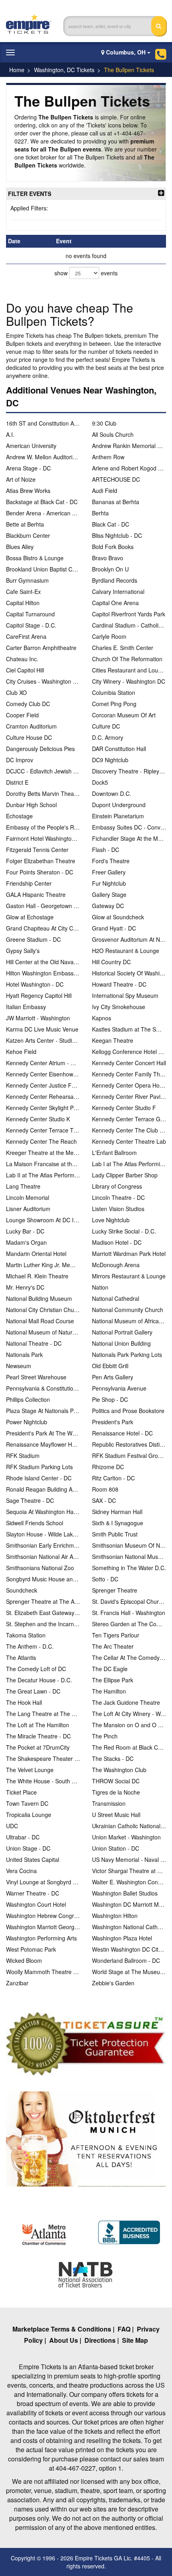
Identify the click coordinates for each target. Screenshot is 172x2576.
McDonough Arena (116, 1265)
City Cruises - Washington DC (43, 681)
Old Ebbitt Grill (110, 1366)
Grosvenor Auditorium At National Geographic (129, 939)
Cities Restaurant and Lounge (129, 670)
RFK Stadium (23, 1456)
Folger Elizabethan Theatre (41, 861)
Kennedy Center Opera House (129, 1085)
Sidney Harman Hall (117, 1512)
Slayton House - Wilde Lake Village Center (43, 1534)
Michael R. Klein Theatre (37, 1276)
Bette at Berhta (25, 524)
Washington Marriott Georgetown (43, 1927)
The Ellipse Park (113, 1680)
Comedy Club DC (28, 704)
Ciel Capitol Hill (25, 670)
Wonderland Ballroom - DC (126, 1960)
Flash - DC (106, 850)
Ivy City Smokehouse (119, 1007)
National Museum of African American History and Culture (129, 1321)
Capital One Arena (115, 603)
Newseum (19, 1366)
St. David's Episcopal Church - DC (129, 1601)
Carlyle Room (109, 636)
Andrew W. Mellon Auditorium (43, 457)
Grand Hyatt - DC (114, 928)
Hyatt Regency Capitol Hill (39, 995)
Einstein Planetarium (118, 816)
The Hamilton (109, 1691)
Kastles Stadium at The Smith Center (129, 1029)
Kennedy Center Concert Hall (129, 1063)
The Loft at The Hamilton (38, 1725)
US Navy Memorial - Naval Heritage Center (129, 1859)
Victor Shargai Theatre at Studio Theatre (129, 1871)
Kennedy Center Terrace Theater (43, 1130)
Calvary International (118, 592)
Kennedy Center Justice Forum (43, 1085)
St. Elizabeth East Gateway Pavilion (43, 1613)
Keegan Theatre (113, 1040)
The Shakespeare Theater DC (43, 1758)
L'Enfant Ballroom (114, 1153)
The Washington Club (119, 1770)
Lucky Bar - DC (25, 1231)
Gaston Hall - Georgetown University (43, 906)
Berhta (100, 513)
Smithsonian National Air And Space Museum (43, 1557)
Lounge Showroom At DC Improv (43, 1220)
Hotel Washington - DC (35, 984)
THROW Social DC (116, 1781)
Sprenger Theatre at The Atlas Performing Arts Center (43, 1601)
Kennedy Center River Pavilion (129, 1096)
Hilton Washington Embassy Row (43, 973)
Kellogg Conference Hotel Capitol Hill (129, 1052)
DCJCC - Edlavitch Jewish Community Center (43, 771)
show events (86, 273)
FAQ (124, 2329)
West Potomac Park (31, 1949)
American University (31, 446)
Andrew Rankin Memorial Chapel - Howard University (129, 446)
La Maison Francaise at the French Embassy (43, 1164)
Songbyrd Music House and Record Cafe (43, 1579)
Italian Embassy (26, 1007)
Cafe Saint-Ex (23, 592)
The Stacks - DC (113, 1758)
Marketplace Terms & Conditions (62, 2329)
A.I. (10, 434)
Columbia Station (114, 692)
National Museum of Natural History (43, 1332)
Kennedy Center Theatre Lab (129, 1141)
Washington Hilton (115, 1916)
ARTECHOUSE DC (116, 479)
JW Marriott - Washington (38, 1018)
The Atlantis (21, 1657)
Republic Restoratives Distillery (129, 1444)
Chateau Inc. (22, 659)
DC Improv (20, 760)
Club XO (16, 692)
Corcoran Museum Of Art (124, 715)
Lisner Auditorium (28, 1209)
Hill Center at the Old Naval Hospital (43, 962)
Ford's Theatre (111, 861)
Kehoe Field (21, 1052)
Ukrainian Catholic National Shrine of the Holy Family (129, 1826)
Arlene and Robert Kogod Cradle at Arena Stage (129, 468)
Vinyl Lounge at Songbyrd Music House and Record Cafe (43, 1882)
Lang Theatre (23, 1186)
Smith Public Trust (115, 1534)
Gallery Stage (109, 894)
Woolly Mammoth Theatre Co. (43, 1972)
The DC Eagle (110, 1669)
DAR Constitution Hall (119, 749)
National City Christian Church (43, 1310)
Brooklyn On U (110, 569)
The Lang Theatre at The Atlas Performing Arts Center (43, 1714)
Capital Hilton (23, 603)
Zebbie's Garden (113, 1983)
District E (17, 782)
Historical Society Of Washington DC (129, 973)
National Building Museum (39, 1298)
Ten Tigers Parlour (116, 1635)
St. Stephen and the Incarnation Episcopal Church (43, 1624)
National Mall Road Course (40, 1321)
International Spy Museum (125, 995)
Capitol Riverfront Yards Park (129, 614)
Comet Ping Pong (114, 704)
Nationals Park (24, 1355)
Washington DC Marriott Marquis (129, 1904)
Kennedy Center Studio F (124, 1108)
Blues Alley (20, 547)
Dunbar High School (31, 805)
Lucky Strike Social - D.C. (124, 1231)
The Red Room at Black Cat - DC (129, 1747)
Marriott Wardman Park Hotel (129, 1254)
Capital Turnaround (30, 614)
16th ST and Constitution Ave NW (43, 423)
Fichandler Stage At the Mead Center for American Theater (129, 838)
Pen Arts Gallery (113, 1377)
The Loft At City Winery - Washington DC (129, 1714)
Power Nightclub (27, 1422)
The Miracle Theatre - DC (38, 1736)
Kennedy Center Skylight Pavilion (43, 1108)
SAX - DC (104, 1500)
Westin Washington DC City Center (129, 1949)
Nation (100, 1287)
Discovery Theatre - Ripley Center (129, 771)
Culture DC (106, 726)
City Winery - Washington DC (129, 681)
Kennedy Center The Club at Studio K (129, 1130)
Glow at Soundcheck (118, 917)
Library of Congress (117, 1186)
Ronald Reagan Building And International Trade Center (43, 1489)
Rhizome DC (108, 1467)
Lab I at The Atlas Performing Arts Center (129, 1164)
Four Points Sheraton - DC (40, 872)
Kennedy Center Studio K (38, 1119)
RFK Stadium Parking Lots (39, 1467)
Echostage (19, 816)
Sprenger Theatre (115, 1590)
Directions (100, 2340)
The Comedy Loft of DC (36, 1669)
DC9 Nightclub (110, 760)
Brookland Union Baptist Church (43, 569)
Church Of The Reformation (127, 659)
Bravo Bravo (108, 558)
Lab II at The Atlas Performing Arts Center (43, 1175)
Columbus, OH (126, 52)
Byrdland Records (115, 580)
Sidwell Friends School (35, 1523)
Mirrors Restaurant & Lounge (129, 1276)
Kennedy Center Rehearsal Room (43, 1096)
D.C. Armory (108, 737)
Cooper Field (22, 715)
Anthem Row (108, 457)
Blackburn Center (28, 535)
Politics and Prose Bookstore (128, 1411)
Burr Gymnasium (27, 580)
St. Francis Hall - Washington (129, 1613)
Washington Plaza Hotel (122, 1938)
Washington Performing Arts (41, 1938)
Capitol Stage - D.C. (31, 625)
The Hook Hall (24, 1702)
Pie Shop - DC (110, 1399)
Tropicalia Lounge (29, 1815)
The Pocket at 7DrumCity (38, 1747)
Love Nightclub (111, 1220)
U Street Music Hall (116, 1815)
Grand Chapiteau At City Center (43, 928)
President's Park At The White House (43, 1433)
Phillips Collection (28, 1399)
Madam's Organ (26, 1242)
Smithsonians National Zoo (40, 1568)
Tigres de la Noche (116, 1792)
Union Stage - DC (28, 1848)
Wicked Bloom (24, 1960)
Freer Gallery (109, 872)
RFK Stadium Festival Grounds (129, 1456)
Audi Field (105, 491)
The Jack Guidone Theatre (126, 1702)
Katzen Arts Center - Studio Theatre (43, 1040)
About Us (64, 2340)
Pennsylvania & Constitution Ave (43, 1388)
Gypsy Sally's (23, 951)
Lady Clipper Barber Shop (125, 1175)
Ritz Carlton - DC (113, 1478)
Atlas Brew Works (28, 491)
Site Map (135, 2340)
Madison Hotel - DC (117, 1242)
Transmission (109, 1803)
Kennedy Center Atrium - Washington (43, 1063)
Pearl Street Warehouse (36, 1377)
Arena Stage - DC (28, 468)
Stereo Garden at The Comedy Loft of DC (129, 1624)
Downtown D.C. (112, 793)
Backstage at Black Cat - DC (42, 502)
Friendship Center (29, 883)
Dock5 (100, 782)
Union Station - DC (116, 1848)
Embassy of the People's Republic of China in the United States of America (43, 827)
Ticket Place (21, 1792)
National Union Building (121, 1343)
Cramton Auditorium (31, 726)
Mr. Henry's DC (25, 1287)
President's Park (113, 1422)
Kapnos (102, 1018)
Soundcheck (22, 1590)
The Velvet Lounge (30, 1770)
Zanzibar (17, 1983)
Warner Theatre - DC (33, 1893)
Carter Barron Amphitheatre (41, 648)
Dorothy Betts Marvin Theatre (43, 793)
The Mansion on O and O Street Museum (129, 1725)
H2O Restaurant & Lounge (126, 951)
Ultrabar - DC (23, 1837)
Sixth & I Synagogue (118, 1523)
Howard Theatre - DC (119, 984)
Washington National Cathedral (129, 1927)
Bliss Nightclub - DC (117, 535)
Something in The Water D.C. (129, 1568)
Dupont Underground (119, 805)
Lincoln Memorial (28, 1197)
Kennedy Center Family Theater (129, 1074)
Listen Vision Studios (118, 1209)
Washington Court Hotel (36, 1904)
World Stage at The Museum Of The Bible (129, 1972)
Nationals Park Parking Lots (127, 1355)
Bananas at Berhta (116, 502)
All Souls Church (113, 434)
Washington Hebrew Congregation (43, 1916)
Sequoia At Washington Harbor (43, 1512)
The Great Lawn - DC (33, 1691)
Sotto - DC (105, 1579)
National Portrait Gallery (122, 1332)
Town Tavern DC (27, 1803)
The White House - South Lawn (43, 1781)
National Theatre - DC (34, 1343)
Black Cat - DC (111, 524)
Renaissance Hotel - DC (122, 1433)
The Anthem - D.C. (30, 1646)
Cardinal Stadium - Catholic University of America (129, 625)
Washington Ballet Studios (125, 1893)
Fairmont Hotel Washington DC (43, 838)
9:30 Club (104, 423)
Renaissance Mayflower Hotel (43, 1444)
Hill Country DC (111, 962)
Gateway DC (108, 906)
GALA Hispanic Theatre (36, 894)
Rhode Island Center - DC (39, 1478)
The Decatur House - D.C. (39, 1680)
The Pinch (105, 1736)
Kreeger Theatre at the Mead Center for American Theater (43, 1153)
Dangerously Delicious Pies (40, 749)
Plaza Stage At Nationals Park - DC (43, 1411)
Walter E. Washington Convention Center (129, 1882)
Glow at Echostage (30, 917)
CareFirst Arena (26, 636)
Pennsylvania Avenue (119, 1388)
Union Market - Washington (126, 1837)
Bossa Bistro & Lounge (35, 558)
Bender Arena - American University (43, 513)
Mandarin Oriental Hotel (36, 1254)
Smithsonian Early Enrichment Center (43, 1545)
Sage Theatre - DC (30, 1500)
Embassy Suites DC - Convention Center (129, 827)
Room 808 (105, 1489)
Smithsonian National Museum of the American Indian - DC (129, 1557)
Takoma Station (26, 1635)
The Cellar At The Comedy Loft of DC (129, 1657)
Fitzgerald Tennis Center (37, 850)
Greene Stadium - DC (33, 939)
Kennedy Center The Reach (41, 1141)
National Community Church (128, 1310)
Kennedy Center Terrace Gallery (129, 1119)
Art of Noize (21, 479)
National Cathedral (116, 1298)
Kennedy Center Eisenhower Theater (43, 1074)
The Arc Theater (113, 1646)
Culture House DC (29, 737)
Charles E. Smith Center (123, 648)
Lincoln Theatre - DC (118, 1197)
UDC (12, 1826)
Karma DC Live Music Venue (42, 1029)
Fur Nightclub (109, 883)
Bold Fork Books (113, 547)
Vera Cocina (21, 1871)
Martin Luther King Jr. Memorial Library (43, 1265)
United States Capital (33, 1859)
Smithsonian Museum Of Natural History (129, 1545)
